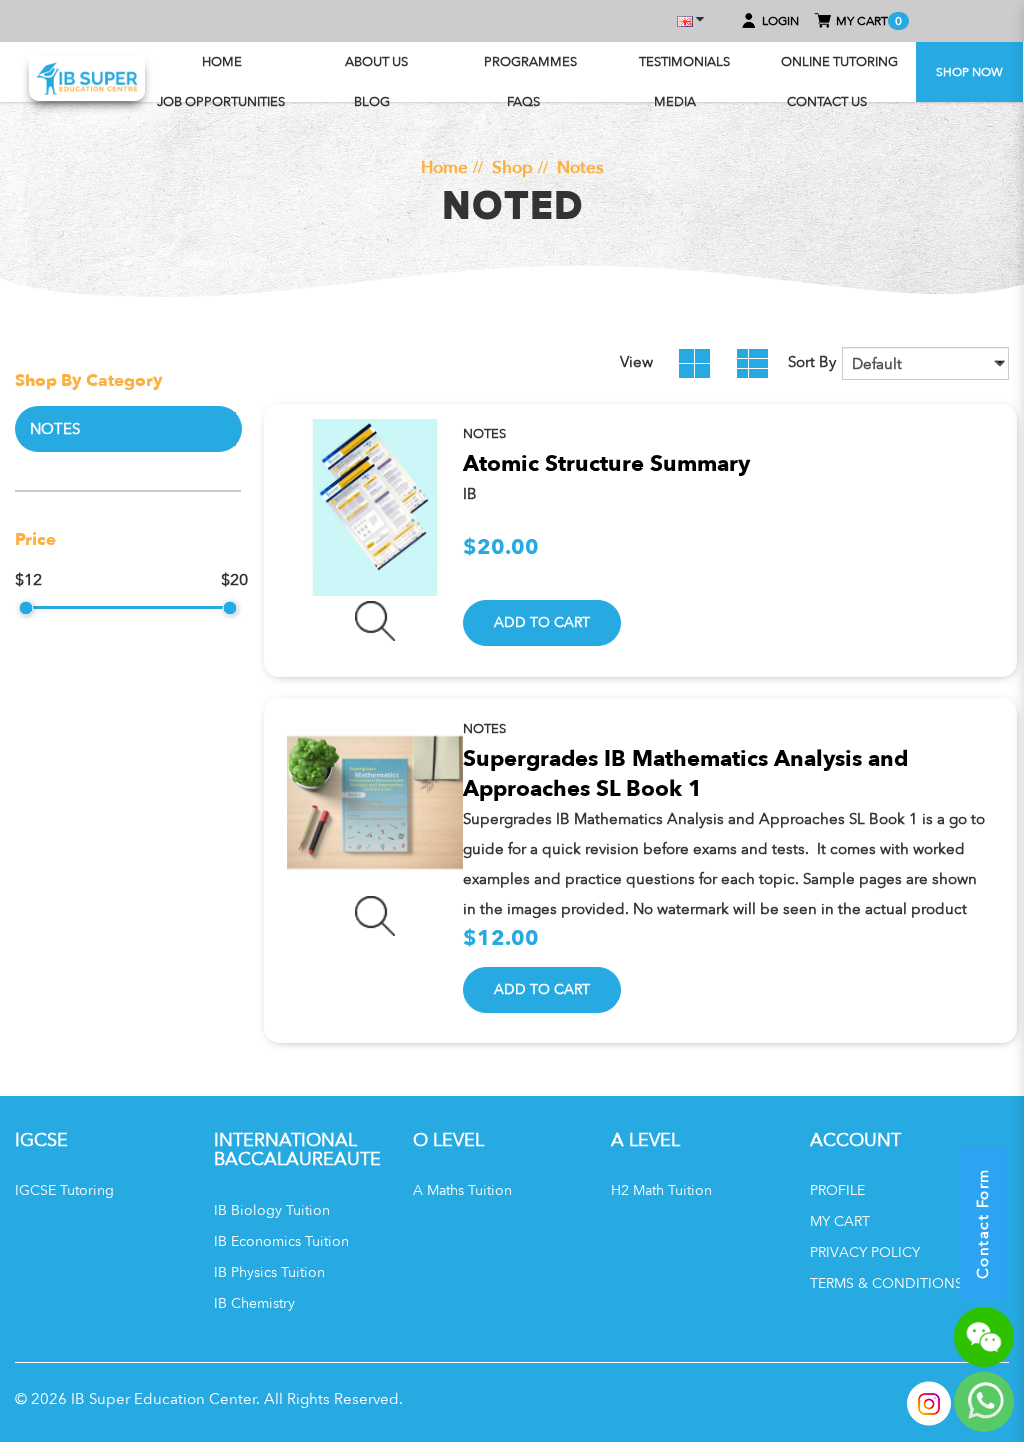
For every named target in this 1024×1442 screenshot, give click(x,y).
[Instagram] (929, 1403)
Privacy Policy (865, 1252)
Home (444, 166)
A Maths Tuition (462, 1190)
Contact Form (983, 1223)
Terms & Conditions (886, 1283)
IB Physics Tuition (269, 1272)
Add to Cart (542, 622)
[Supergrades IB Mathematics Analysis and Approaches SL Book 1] (375, 802)
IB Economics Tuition (281, 1241)
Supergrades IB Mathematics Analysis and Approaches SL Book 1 (685, 774)
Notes (580, 166)
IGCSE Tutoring (64, 1190)
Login (780, 21)
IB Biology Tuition (272, 1210)
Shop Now (969, 72)
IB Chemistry (254, 1303)
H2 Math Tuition (661, 1190)
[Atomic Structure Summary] (375, 507)
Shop (512, 166)
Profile (837, 1190)
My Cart (840, 1221)
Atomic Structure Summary (606, 464)
